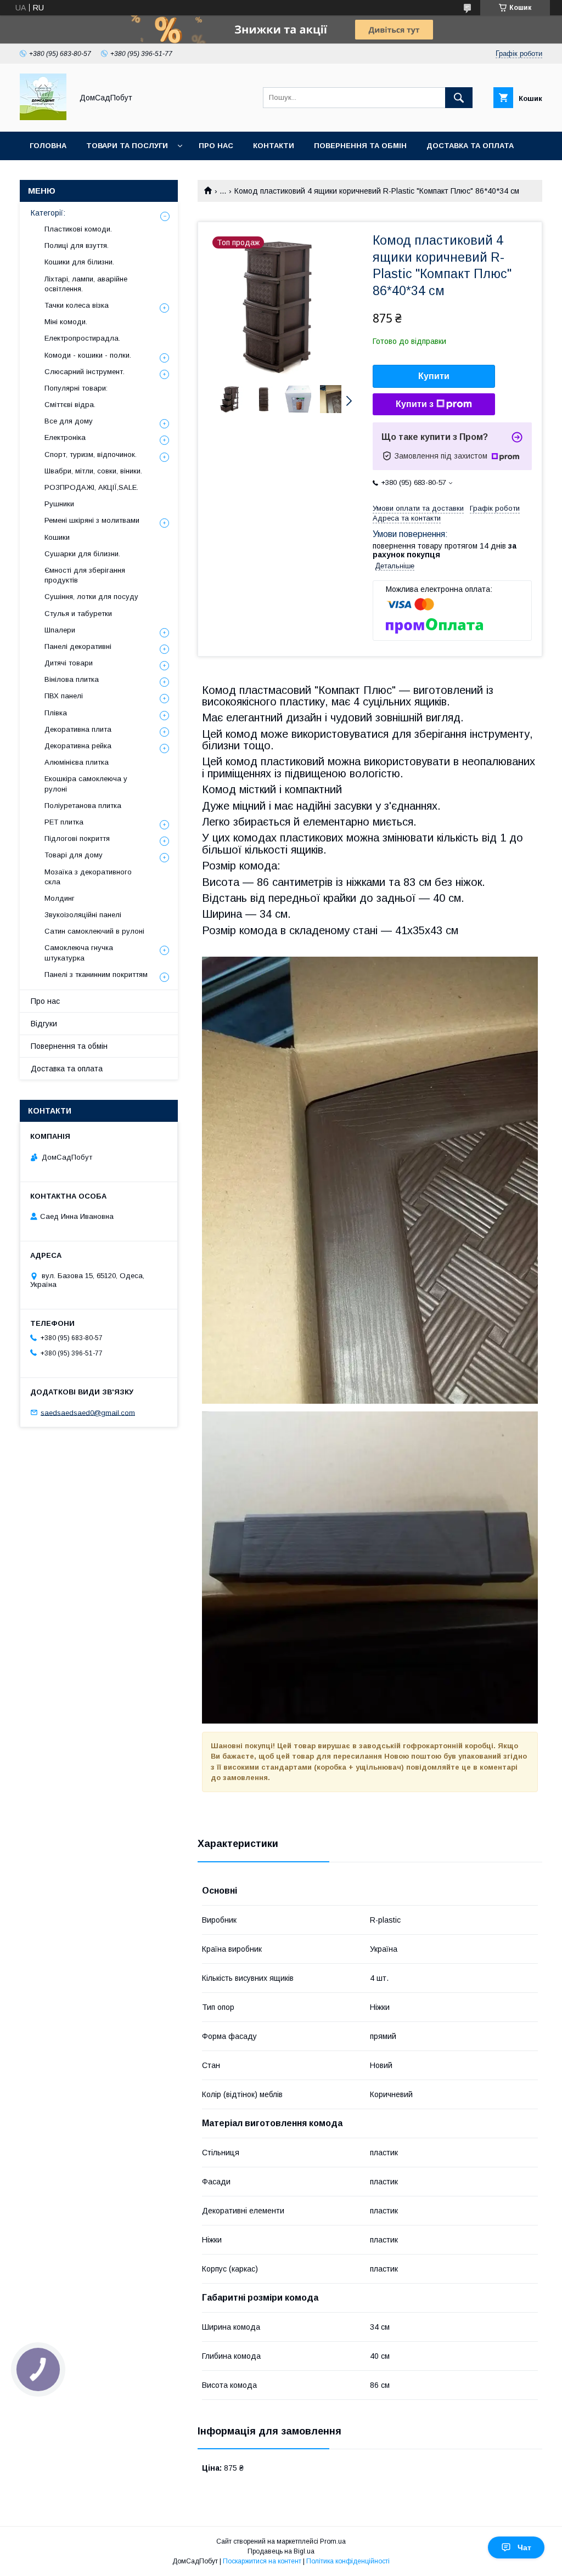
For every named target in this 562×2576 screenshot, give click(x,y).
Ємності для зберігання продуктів (85, 575)
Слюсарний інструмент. (85, 372)
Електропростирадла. (82, 338)
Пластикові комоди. (78, 229)
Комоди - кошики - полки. (88, 355)
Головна (48, 146)
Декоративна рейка (78, 746)
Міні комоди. (66, 322)
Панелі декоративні (78, 646)
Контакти (274, 146)
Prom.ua (333, 2541)
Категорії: (48, 213)
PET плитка (64, 822)
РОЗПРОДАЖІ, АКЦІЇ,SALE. (91, 487)
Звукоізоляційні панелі (83, 915)
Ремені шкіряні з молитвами (92, 520)
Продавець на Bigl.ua (281, 2551)
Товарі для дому (74, 855)
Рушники (59, 504)
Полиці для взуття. (77, 245)
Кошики (57, 537)
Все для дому (69, 421)
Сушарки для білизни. (82, 554)
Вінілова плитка (72, 679)
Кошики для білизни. (79, 262)
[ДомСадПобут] (43, 117)
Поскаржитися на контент (262, 2561)
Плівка (56, 713)
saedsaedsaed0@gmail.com (88, 1412)
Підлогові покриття (77, 838)
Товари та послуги (127, 146)
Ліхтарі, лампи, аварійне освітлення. (86, 284)
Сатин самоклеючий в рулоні (94, 931)
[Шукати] (459, 98)
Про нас (216, 146)
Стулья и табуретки (78, 614)
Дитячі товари (69, 663)
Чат (524, 2547)
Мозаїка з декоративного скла (88, 877)
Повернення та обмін (360, 146)
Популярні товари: (76, 388)
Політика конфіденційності (348, 2561)
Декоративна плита (78, 729)
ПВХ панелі (64, 696)
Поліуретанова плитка (83, 806)
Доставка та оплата (470, 146)
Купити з (415, 404)
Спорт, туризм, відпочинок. (91, 454)
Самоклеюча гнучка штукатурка (79, 953)
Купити (434, 376)
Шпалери (60, 630)
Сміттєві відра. (70, 405)
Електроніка (65, 437)
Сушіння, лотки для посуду (91, 597)
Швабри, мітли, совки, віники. (93, 471)
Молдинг (60, 898)
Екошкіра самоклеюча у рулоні (86, 784)
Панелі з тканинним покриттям (96, 975)
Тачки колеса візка (77, 305)
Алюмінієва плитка (77, 762)
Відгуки (44, 1024)
